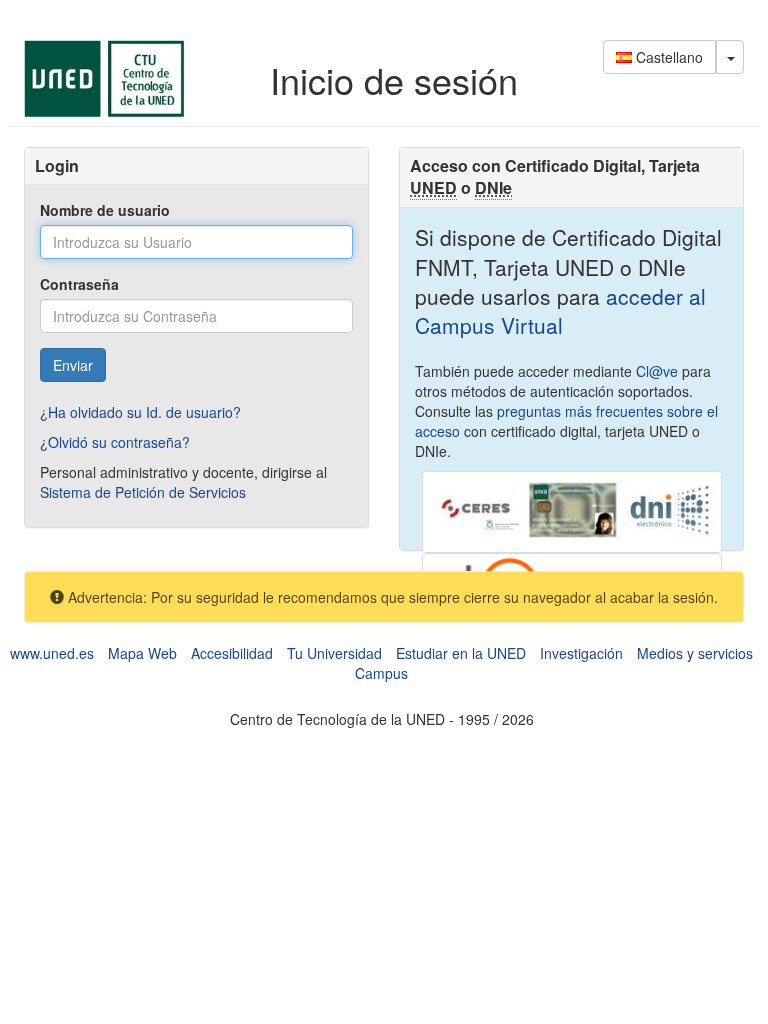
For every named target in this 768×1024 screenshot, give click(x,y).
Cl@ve (657, 371)
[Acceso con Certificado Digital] (572, 510)
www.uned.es (52, 653)
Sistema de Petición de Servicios (143, 492)
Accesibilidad (232, 653)
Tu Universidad (334, 653)
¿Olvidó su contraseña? (115, 442)
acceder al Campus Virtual (560, 310)
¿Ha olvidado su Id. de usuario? (140, 412)
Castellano (667, 57)
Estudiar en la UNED (461, 653)
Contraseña (79, 284)
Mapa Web (142, 653)
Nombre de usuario (105, 210)
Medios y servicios (695, 653)
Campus (381, 673)
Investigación (581, 653)
